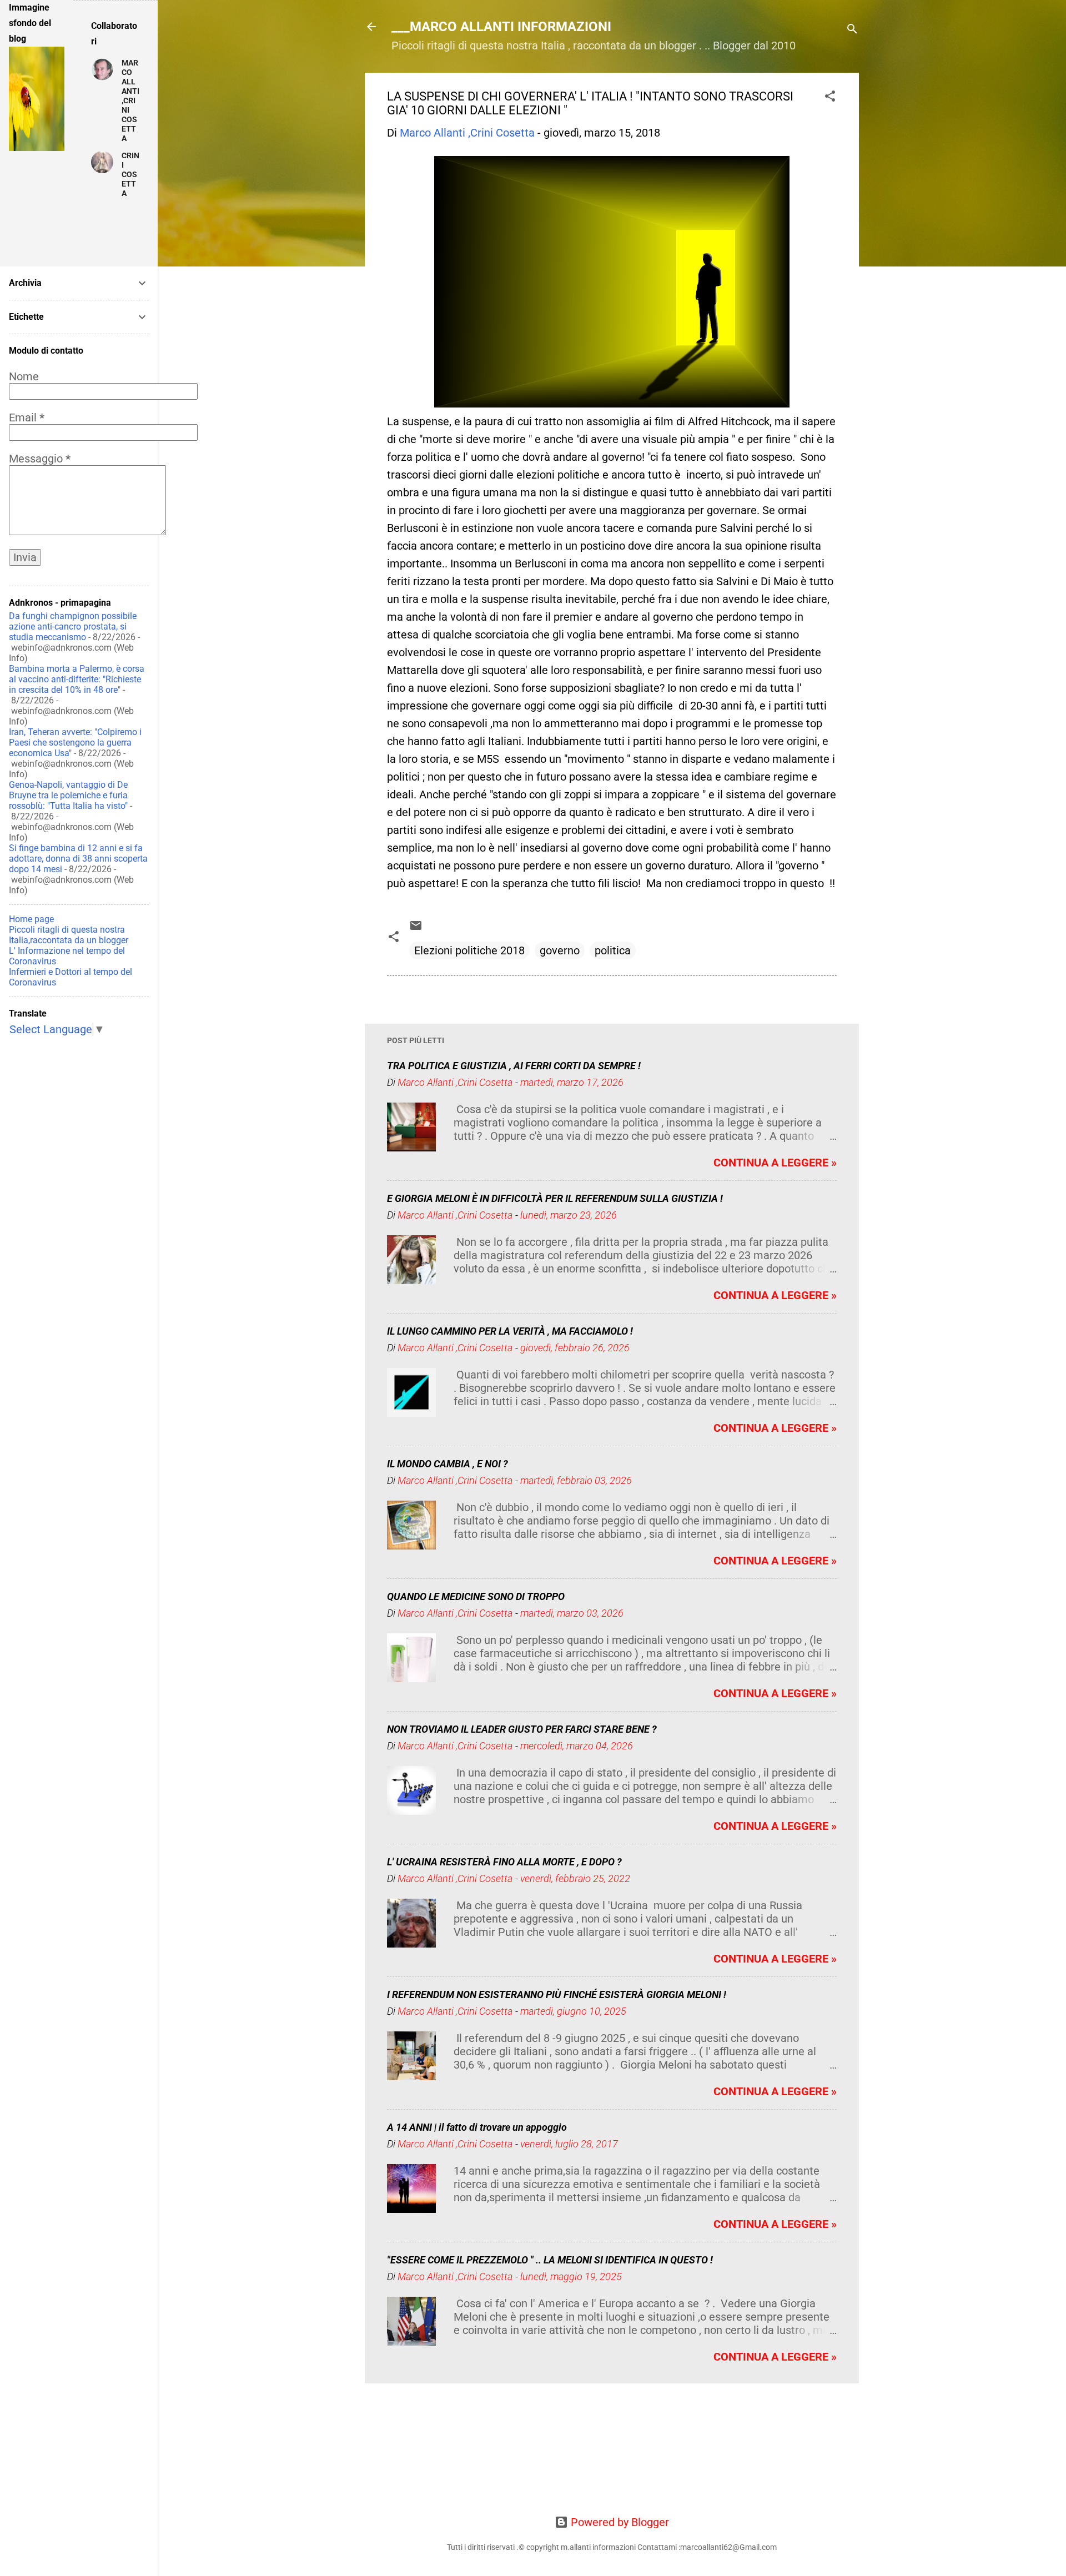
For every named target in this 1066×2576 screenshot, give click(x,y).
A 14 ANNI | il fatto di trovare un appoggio (477, 2127)
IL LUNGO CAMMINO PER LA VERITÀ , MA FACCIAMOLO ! (510, 1331)
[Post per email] (416, 928)
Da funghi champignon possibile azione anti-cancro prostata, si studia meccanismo (73, 627)
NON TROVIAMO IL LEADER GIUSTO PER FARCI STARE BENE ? (522, 1729)
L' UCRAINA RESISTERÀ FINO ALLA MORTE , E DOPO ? (504, 1862)
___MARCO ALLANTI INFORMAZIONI (501, 27)
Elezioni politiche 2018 (469, 950)
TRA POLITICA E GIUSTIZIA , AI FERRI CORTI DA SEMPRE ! (514, 1066)
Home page (31, 919)
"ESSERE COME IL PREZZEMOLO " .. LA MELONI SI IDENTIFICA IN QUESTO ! (550, 2260)
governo (560, 950)
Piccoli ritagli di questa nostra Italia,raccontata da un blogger (69, 935)
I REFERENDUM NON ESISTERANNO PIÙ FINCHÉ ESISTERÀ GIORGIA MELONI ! (557, 1994)
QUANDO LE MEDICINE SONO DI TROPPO (476, 1596)
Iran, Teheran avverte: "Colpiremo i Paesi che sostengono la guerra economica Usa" (75, 743)
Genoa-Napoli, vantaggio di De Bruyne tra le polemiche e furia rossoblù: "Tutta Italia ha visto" (68, 795)
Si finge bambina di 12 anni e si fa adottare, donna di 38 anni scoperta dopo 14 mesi (78, 859)
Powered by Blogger (619, 2522)
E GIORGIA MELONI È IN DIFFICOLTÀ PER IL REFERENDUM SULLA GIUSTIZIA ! (555, 1198)
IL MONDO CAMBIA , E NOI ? (447, 1464)
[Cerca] (852, 30)
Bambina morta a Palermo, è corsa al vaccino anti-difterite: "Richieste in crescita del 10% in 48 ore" (77, 679)
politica (613, 950)
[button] (830, 97)
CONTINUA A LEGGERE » (775, 1163)
